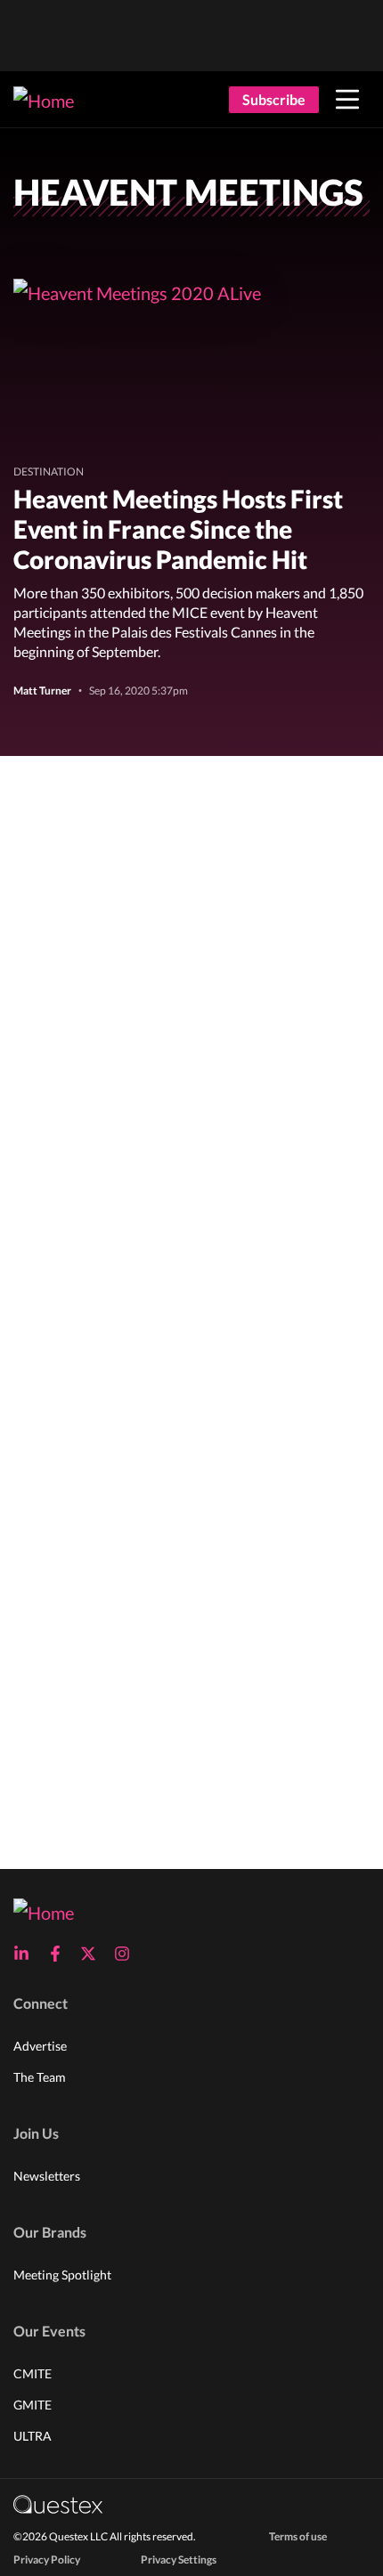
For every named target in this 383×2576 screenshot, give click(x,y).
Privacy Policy (47, 2560)
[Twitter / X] (94, 1954)
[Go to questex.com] (58, 2503)
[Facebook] (61, 1954)
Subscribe (274, 99)
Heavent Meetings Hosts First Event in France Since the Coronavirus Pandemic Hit (178, 529)
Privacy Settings (179, 2560)
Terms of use (298, 2536)
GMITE (33, 2405)
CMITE (33, 2373)
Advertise (40, 2046)
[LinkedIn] (27, 1954)
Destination (49, 471)
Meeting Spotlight (62, 2275)
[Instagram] (127, 1954)
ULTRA (33, 2436)
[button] (347, 100)
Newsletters (47, 2176)
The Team (40, 2077)
